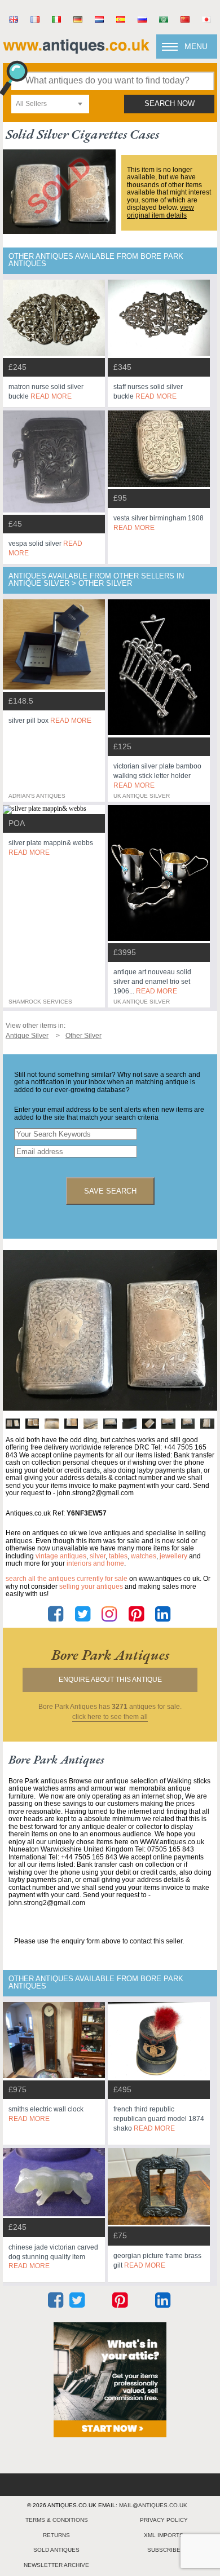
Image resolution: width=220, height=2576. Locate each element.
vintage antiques (61, 1556)
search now (170, 104)
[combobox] (50, 104)
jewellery (173, 1556)
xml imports (164, 2535)
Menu (196, 46)
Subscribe (164, 2550)
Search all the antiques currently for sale (67, 1579)
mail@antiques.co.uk (153, 2505)
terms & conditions (57, 2520)
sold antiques (56, 2550)
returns (56, 2535)
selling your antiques (91, 1587)
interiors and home (95, 1563)
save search (110, 1191)
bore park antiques (110, 1655)
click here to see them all (110, 1717)
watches (144, 1556)
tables (118, 1556)
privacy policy (164, 2520)
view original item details (160, 211)
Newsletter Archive (56, 2565)
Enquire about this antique (110, 1680)
